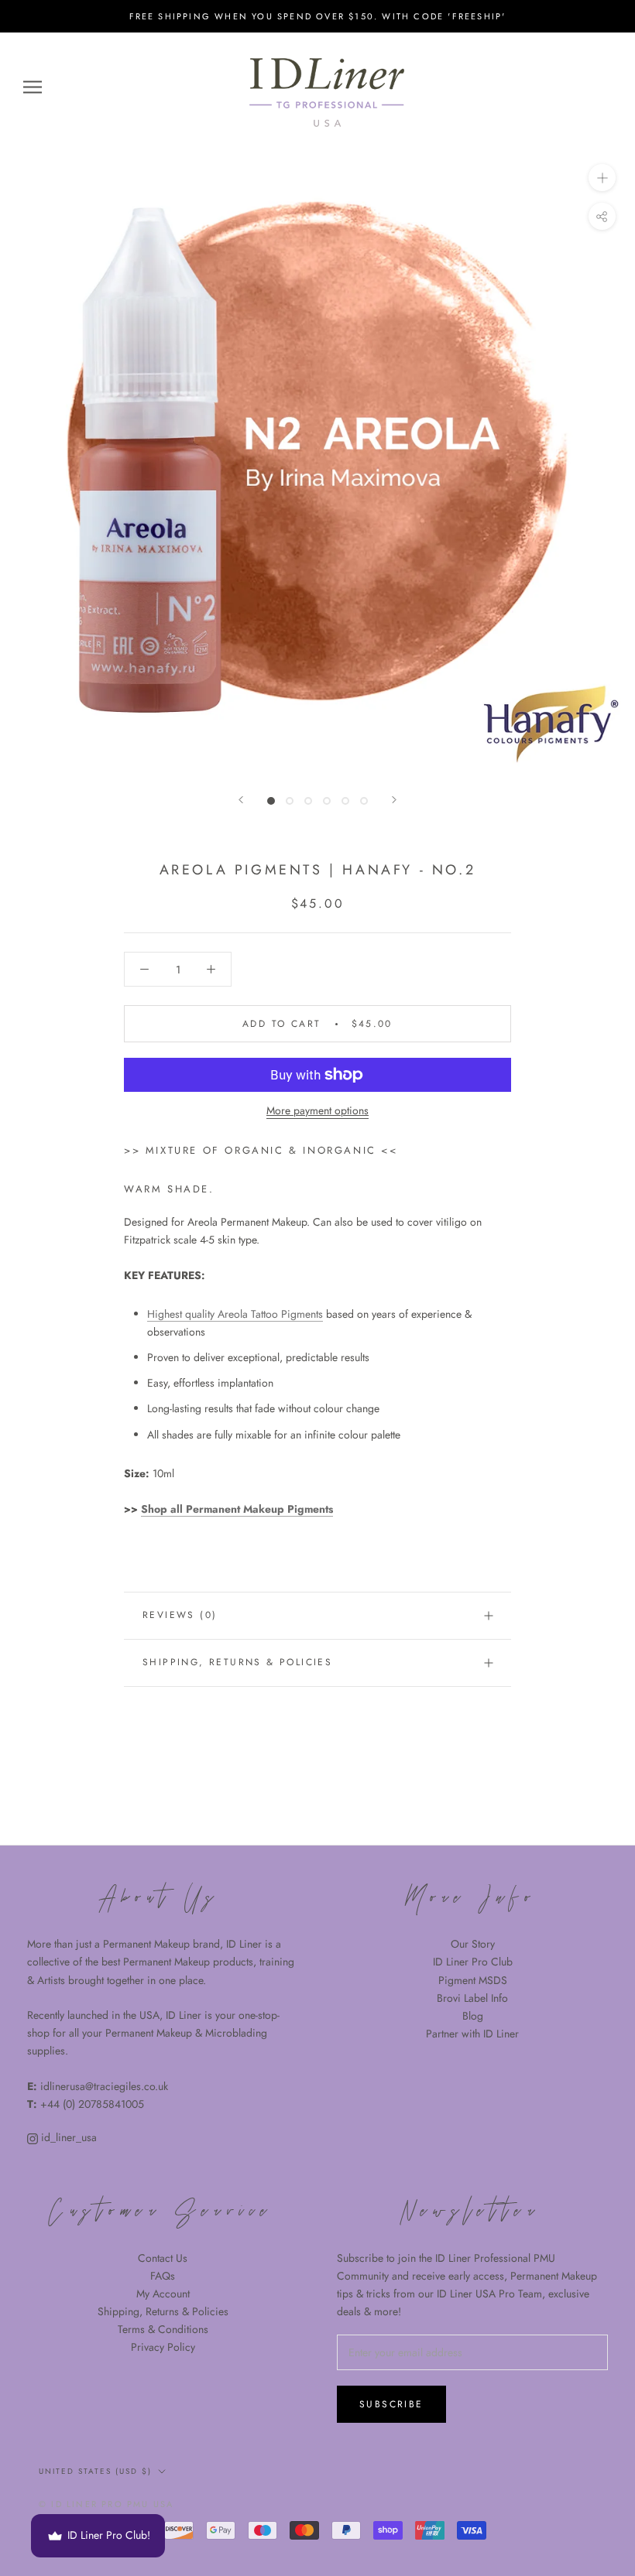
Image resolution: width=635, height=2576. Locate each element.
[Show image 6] (364, 801)
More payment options (317, 1110)
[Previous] (241, 800)
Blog (473, 2016)
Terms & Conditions (163, 2329)
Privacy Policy (163, 2347)
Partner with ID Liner (472, 2034)
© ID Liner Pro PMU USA (106, 2504)
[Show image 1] (271, 801)
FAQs (163, 2276)
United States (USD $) (95, 2471)
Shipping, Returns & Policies (163, 2311)
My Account (163, 2294)
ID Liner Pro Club (473, 1962)
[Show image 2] (290, 801)
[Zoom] (602, 178)
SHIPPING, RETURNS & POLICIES (237, 1662)
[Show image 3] (308, 801)
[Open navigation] (33, 86)
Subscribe (391, 2404)
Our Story (473, 1944)
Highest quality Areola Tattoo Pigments (235, 1314)
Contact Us (163, 2258)
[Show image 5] (345, 801)
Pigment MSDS (473, 1980)
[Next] (394, 800)
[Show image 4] (327, 801)
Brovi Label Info (472, 1998)
